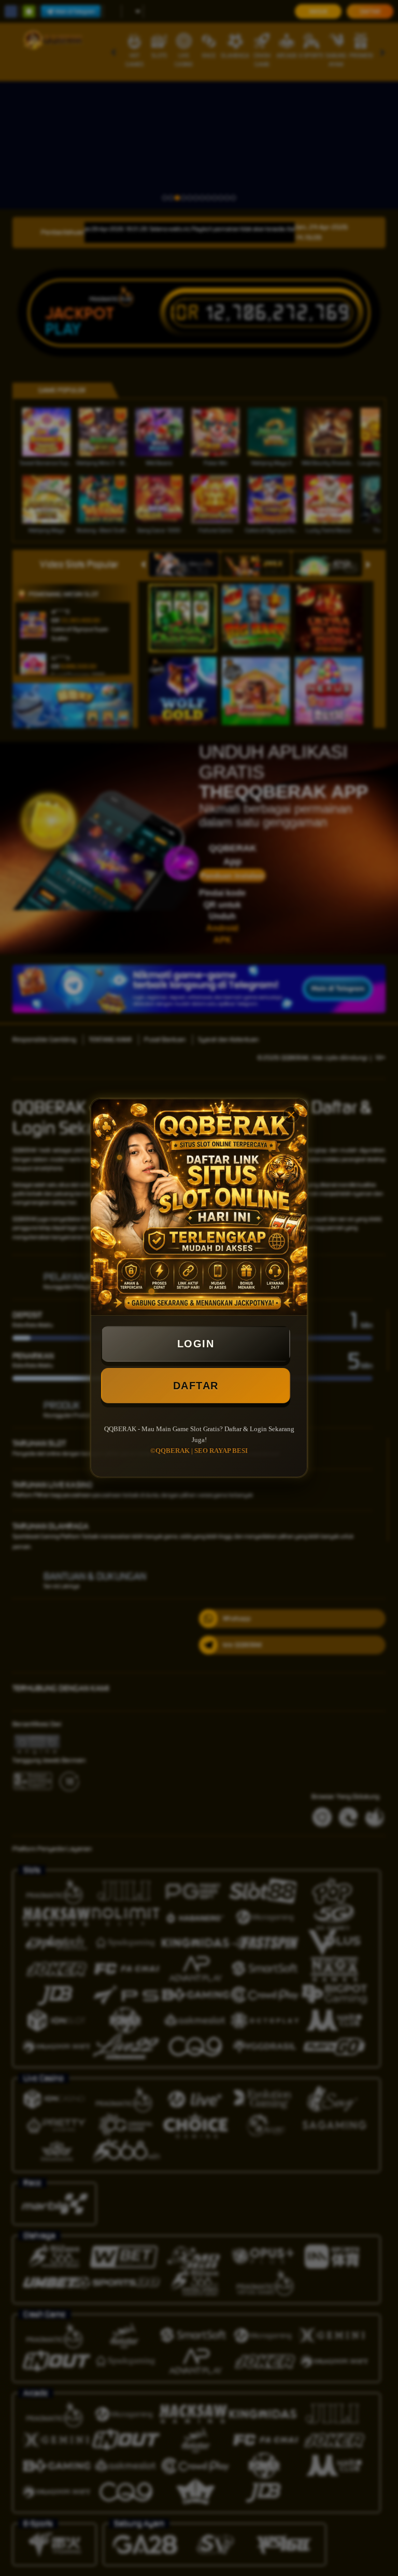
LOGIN (196, 1344)
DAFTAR (196, 1386)
